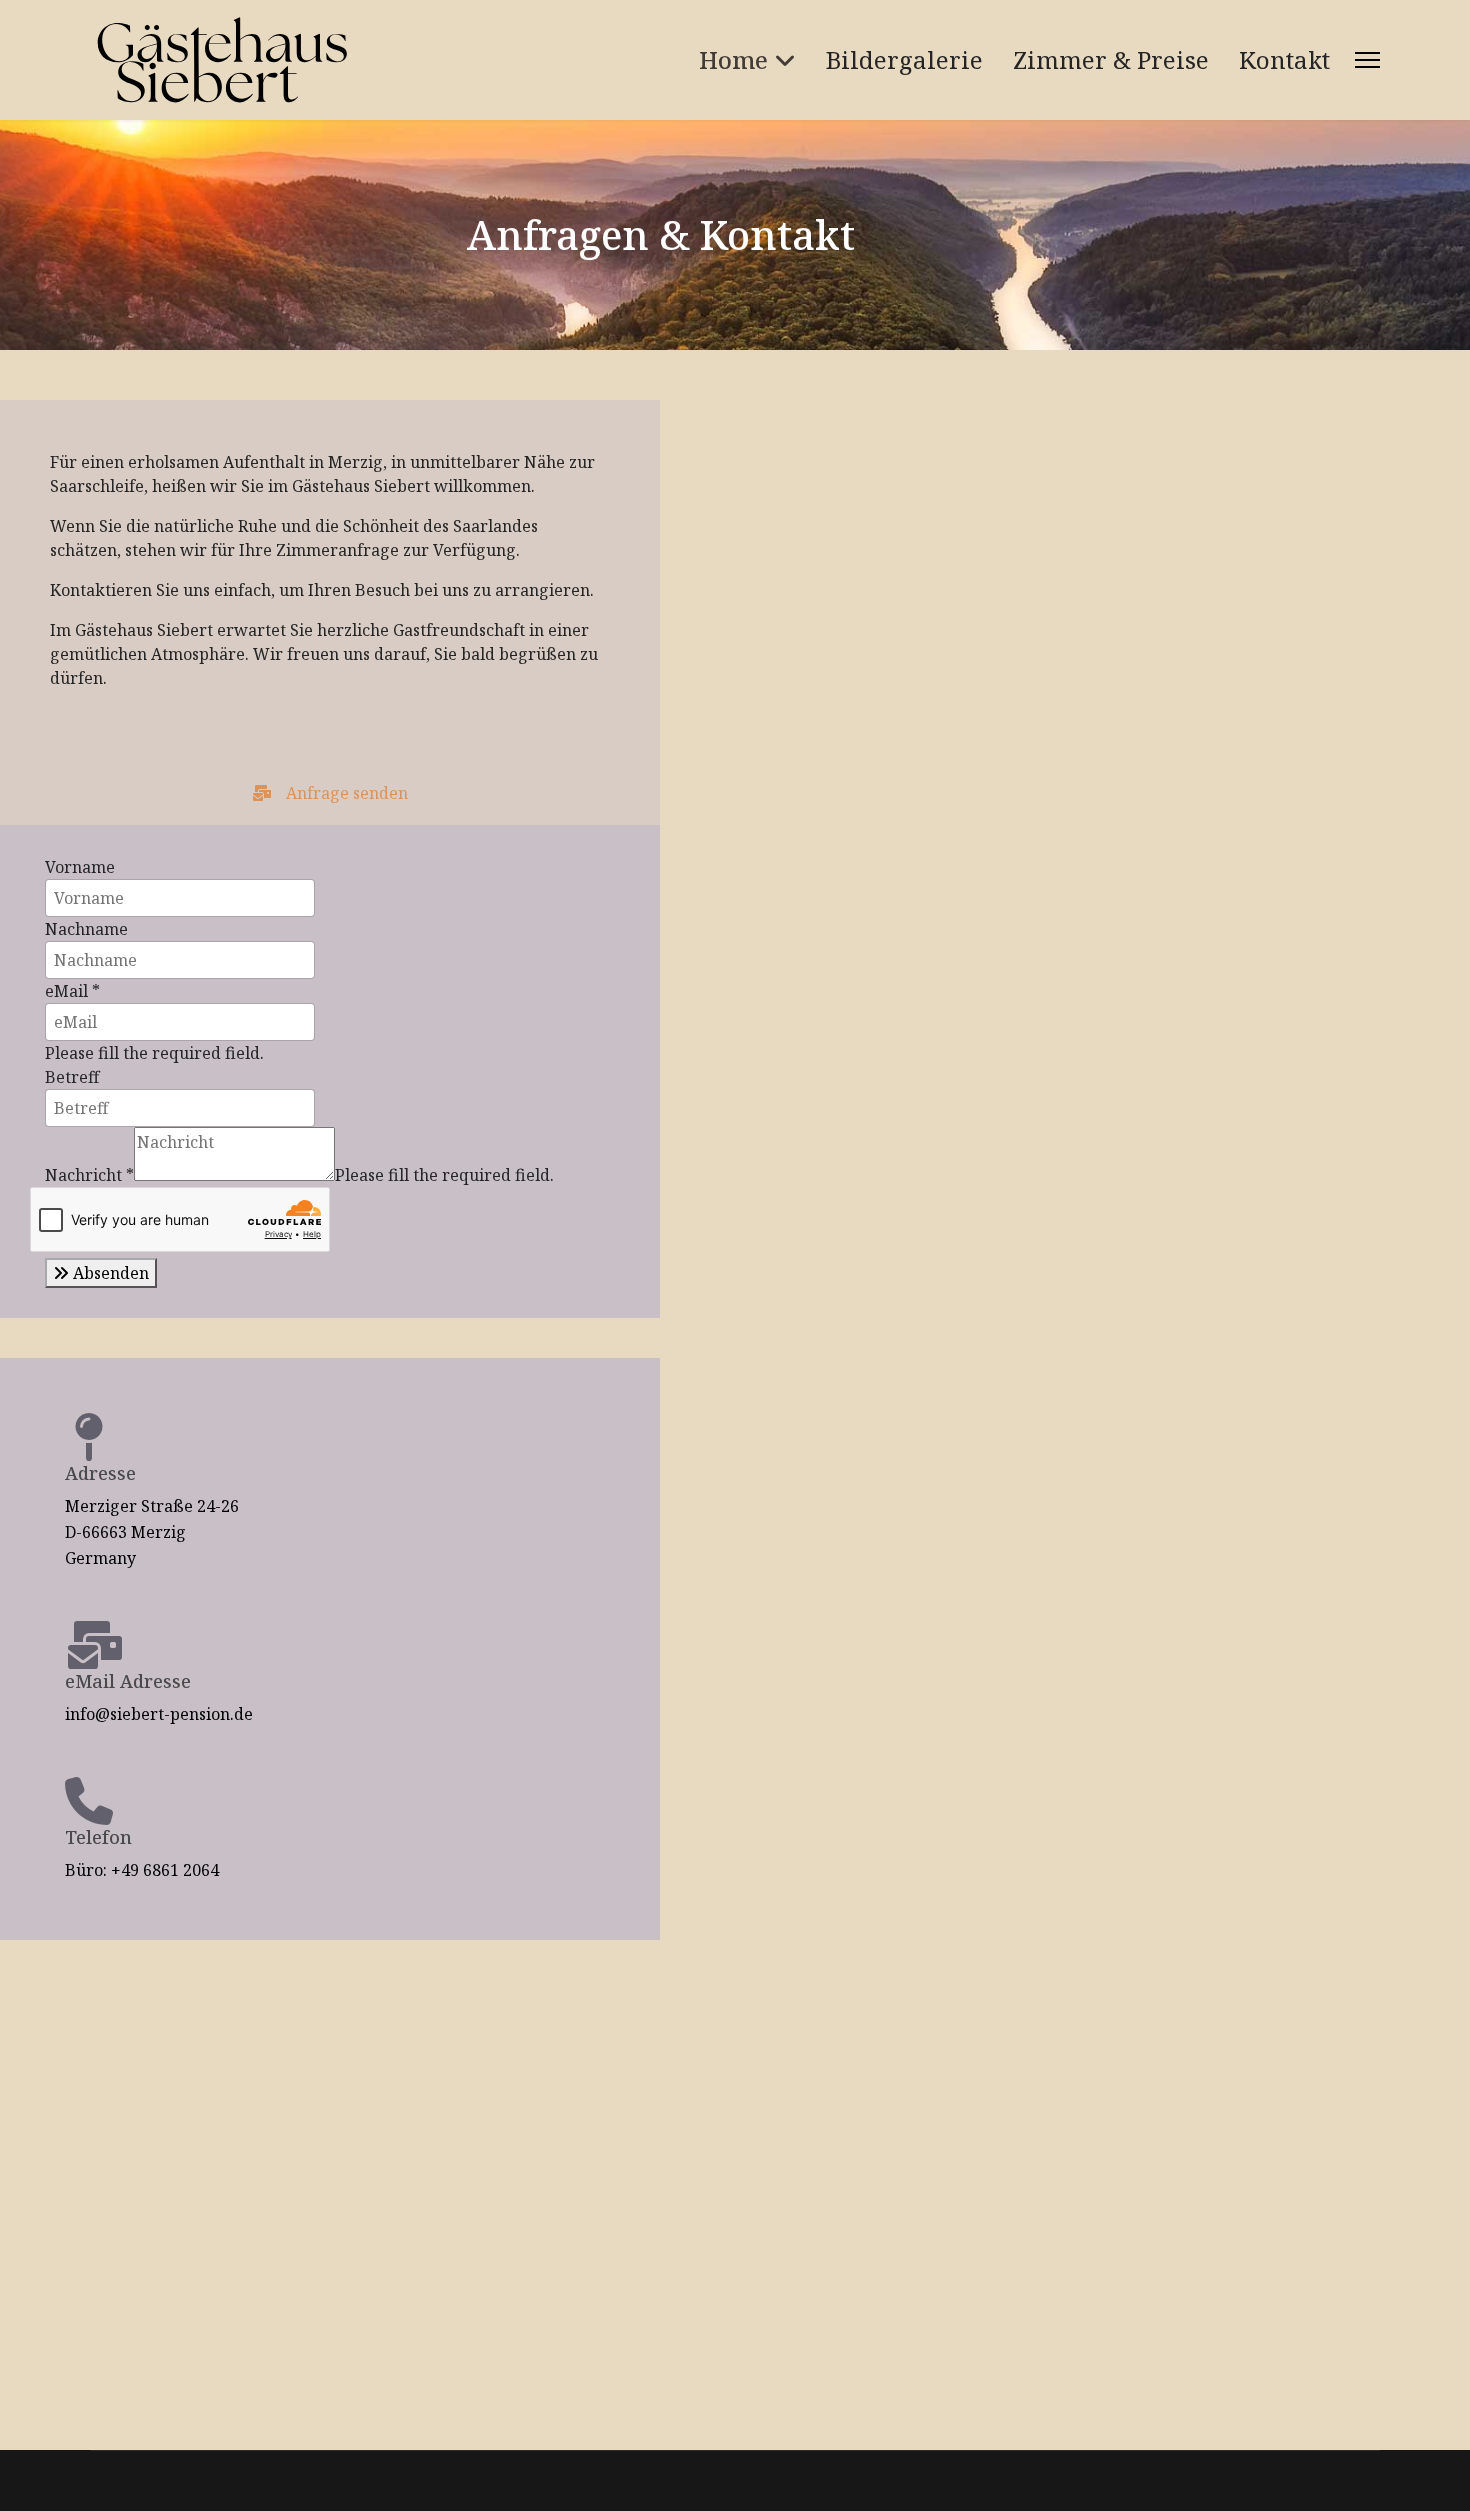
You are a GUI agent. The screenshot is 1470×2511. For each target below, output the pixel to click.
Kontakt (1284, 59)
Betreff (72, 1077)
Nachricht (89, 1175)
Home (733, 59)
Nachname (86, 929)
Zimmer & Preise (1111, 59)
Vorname (80, 867)
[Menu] (1367, 60)
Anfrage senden (345, 793)
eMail (72, 991)
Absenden (109, 1273)
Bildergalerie (904, 59)
